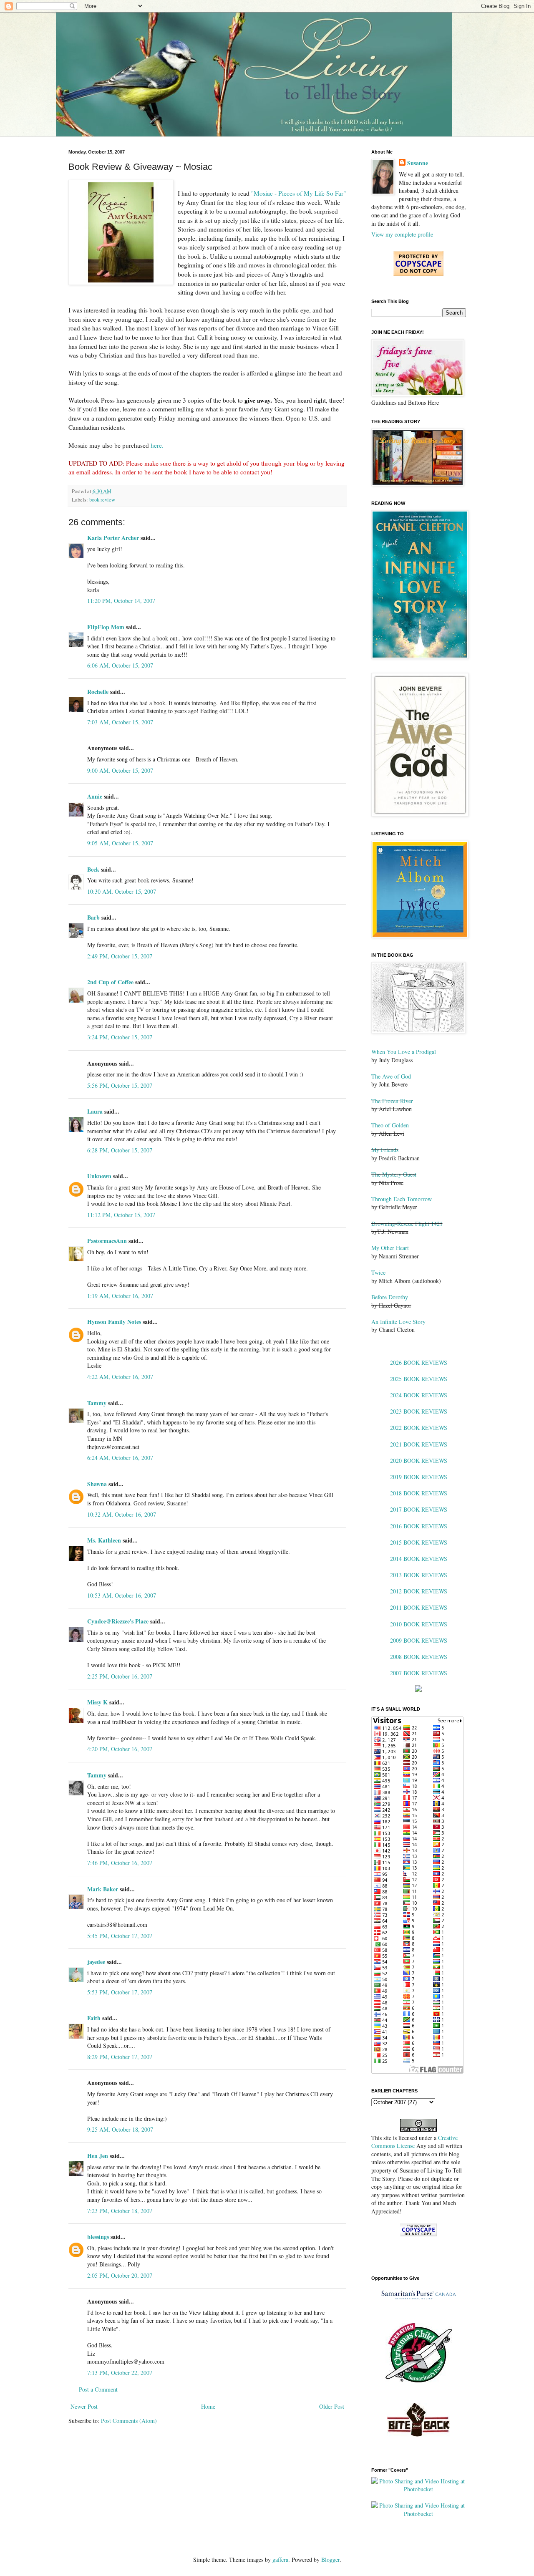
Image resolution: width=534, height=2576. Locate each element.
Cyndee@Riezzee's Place (118, 1621)
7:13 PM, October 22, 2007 (120, 2373)
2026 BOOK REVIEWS (419, 1362)
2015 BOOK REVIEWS (419, 1542)
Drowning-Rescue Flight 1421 (407, 1224)
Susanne (418, 163)
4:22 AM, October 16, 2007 (120, 1377)
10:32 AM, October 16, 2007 (122, 1514)
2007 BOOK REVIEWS (419, 1673)
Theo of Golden (390, 1125)
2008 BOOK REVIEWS (419, 1657)
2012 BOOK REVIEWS (419, 1591)
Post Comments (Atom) (129, 2421)
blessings (98, 2237)
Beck (93, 869)
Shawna (97, 1484)
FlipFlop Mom (106, 627)
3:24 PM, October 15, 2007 (120, 1037)
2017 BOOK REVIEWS (419, 1509)
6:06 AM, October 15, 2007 (120, 665)
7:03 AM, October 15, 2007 (120, 722)
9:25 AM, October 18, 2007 (120, 2129)
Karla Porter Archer (113, 538)
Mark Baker (103, 1889)
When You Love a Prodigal (404, 1052)
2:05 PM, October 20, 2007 (120, 2275)
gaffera (280, 2560)
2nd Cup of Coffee (110, 982)
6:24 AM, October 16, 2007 (120, 1458)
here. (157, 445)
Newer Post (84, 2406)
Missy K (97, 1702)
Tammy (97, 1403)
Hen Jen (98, 2156)
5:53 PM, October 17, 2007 (120, 1992)
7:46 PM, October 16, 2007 (120, 1863)
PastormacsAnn (107, 1241)
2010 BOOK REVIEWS (419, 1624)
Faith (94, 2018)
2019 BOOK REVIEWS (419, 1477)
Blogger (330, 2560)
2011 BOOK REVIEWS (419, 1607)
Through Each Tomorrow (402, 1199)
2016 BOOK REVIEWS (419, 1526)
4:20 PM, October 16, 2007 (120, 1749)
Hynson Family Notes (114, 1322)
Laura (95, 1111)
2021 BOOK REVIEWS (419, 1444)
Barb (93, 917)
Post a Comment (98, 2389)
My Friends (385, 1150)
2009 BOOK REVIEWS (419, 1640)
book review (102, 500)
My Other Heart (390, 1248)
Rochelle (98, 692)
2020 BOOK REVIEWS (419, 1461)
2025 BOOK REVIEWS (419, 1379)
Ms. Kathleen (104, 1540)
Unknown (99, 1176)
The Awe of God (391, 1076)
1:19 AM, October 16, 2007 (120, 1296)
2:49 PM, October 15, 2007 (120, 956)
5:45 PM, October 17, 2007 (120, 1936)
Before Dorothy (390, 1297)
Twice (378, 1272)
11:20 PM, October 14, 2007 (121, 601)
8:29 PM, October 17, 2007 (120, 2057)
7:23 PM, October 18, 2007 (120, 2211)
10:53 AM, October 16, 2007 (122, 1595)
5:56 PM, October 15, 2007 (120, 1085)
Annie (95, 796)
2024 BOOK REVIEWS (419, 1395)
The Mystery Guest (394, 1174)
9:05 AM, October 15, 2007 (120, 843)
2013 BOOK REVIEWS (419, 1575)
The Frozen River (392, 1101)
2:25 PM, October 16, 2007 (120, 1676)
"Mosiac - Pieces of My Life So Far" (298, 193)
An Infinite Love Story (398, 1322)
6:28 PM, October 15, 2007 (120, 1150)
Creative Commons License (414, 2142)
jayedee (96, 1962)
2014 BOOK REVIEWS (419, 1559)
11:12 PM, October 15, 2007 (121, 1215)
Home (208, 2406)
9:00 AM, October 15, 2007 (120, 770)
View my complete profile (402, 234)
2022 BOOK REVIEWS (419, 1428)
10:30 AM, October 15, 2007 (122, 891)
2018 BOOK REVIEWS (419, 1493)
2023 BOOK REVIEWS (419, 1411)
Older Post (332, 2406)
